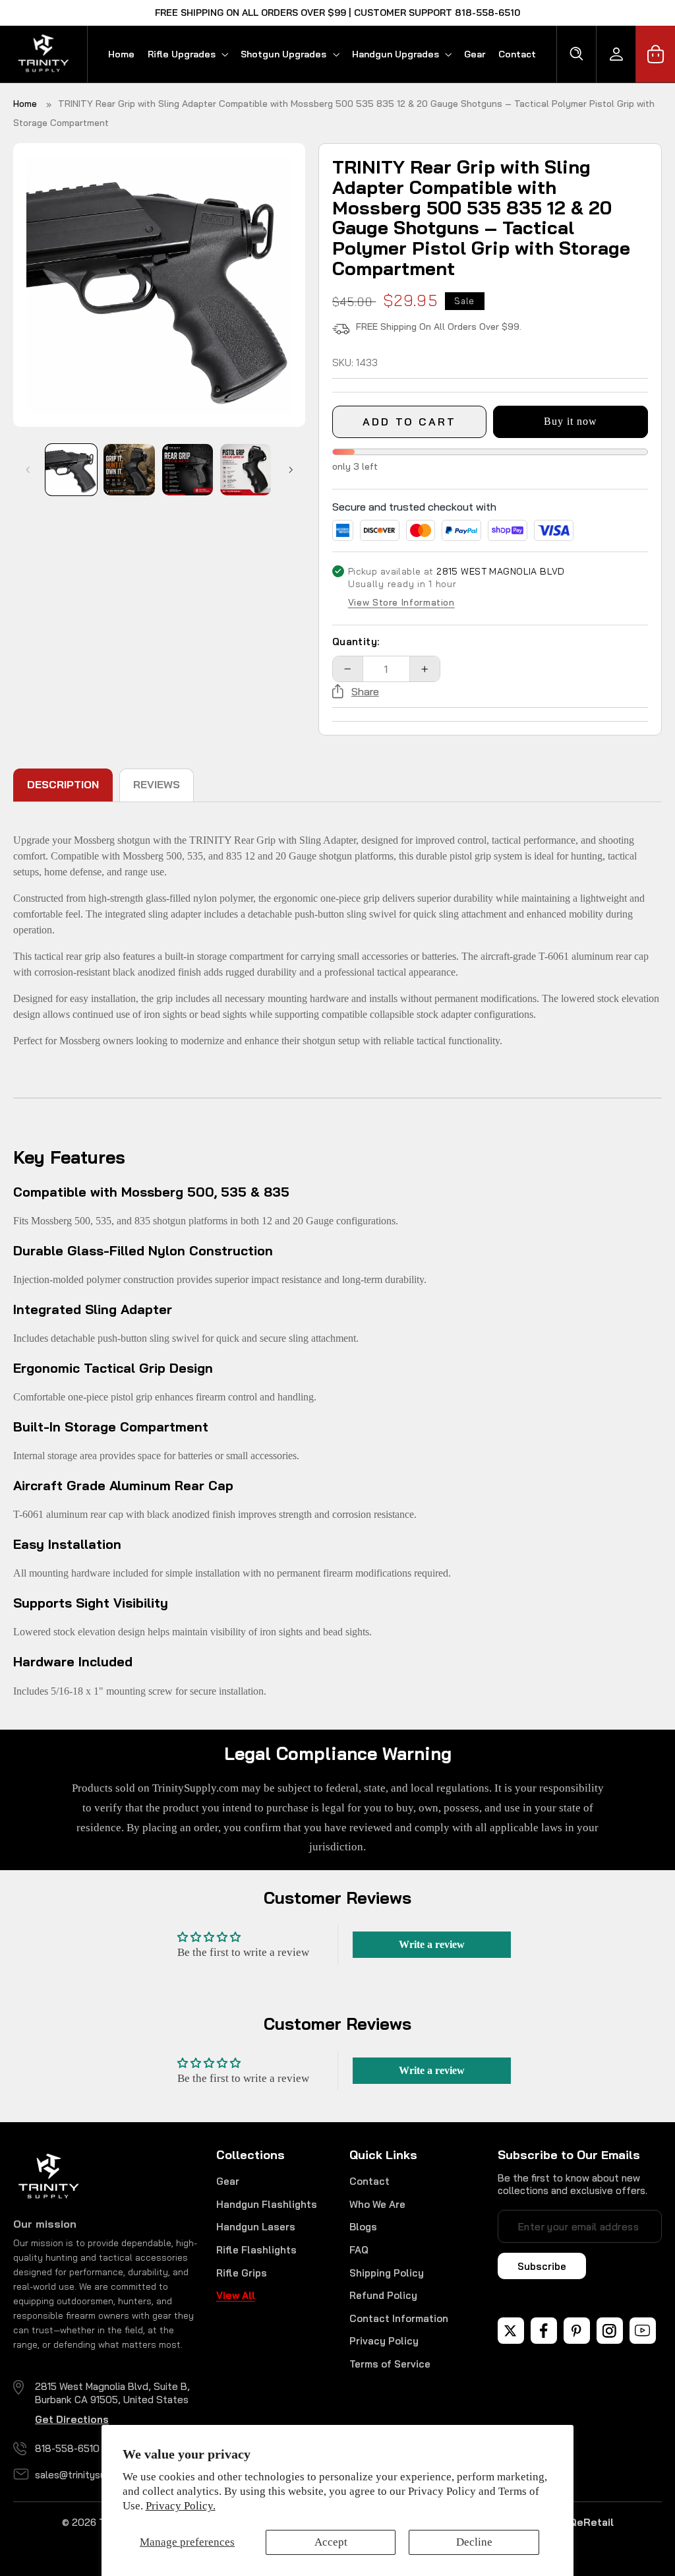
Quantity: (356, 642)
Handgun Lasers (256, 2227)
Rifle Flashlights (256, 2250)
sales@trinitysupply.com (91, 2475)
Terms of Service (390, 2364)
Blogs (363, 2227)
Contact (369, 2181)
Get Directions (72, 2419)
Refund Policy (383, 2295)
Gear (228, 2181)
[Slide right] (291, 470)
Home (25, 104)
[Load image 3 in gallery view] (188, 470)
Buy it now (571, 421)
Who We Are (377, 2204)
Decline (474, 2542)
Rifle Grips (242, 2273)
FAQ (359, 2250)
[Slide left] (28, 470)
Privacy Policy (384, 2341)
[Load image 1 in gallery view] (71, 470)
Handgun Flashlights (267, 2204)
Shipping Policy (387, 2273)
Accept (331, 2542)
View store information (401, 603)
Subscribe (542, 2266)
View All (236, 2295)
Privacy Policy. (181, 2506)
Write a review (432, 1944)
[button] (188, 54)
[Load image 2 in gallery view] (129, 470)
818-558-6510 (67, 2448)
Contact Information (399, 2318)
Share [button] (365, 691)
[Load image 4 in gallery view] (246, 470)
